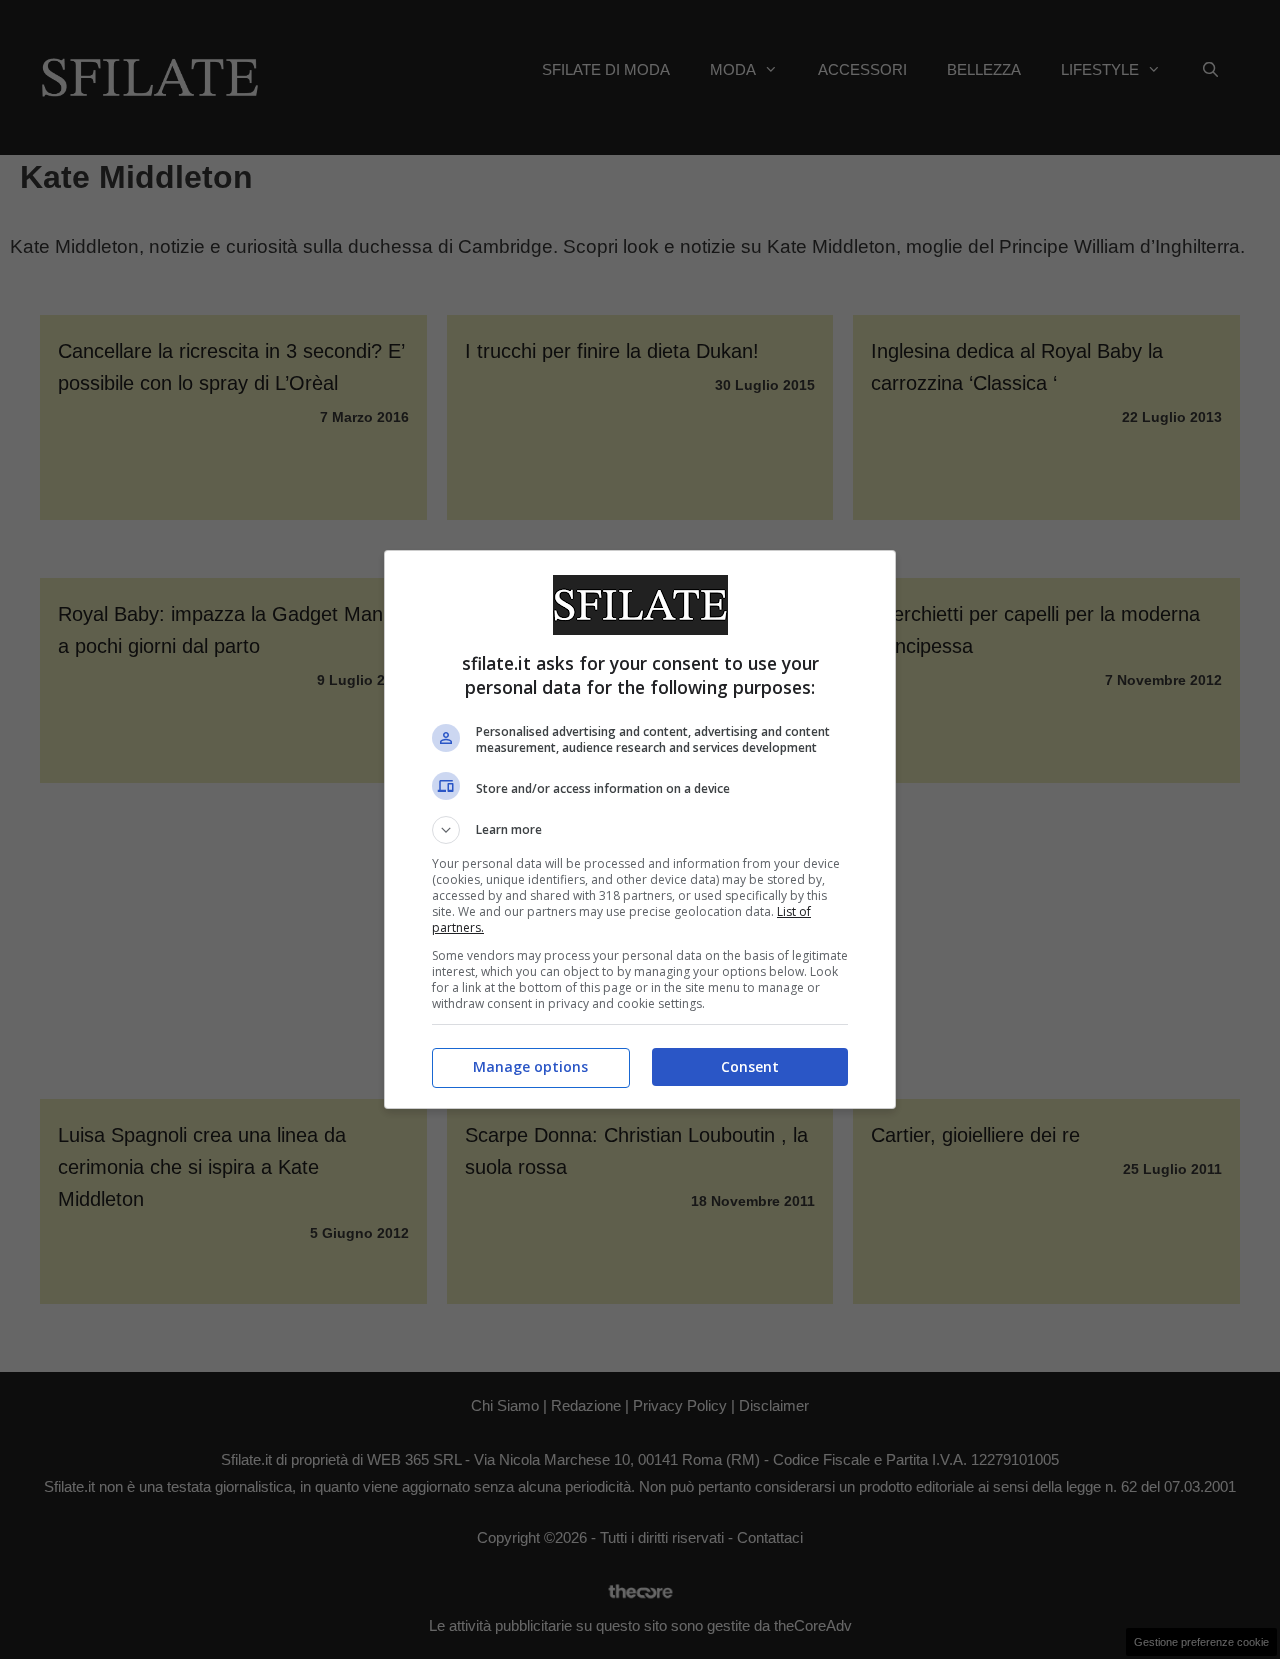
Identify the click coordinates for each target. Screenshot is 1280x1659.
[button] (640, 830)
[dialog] (640, 829)
